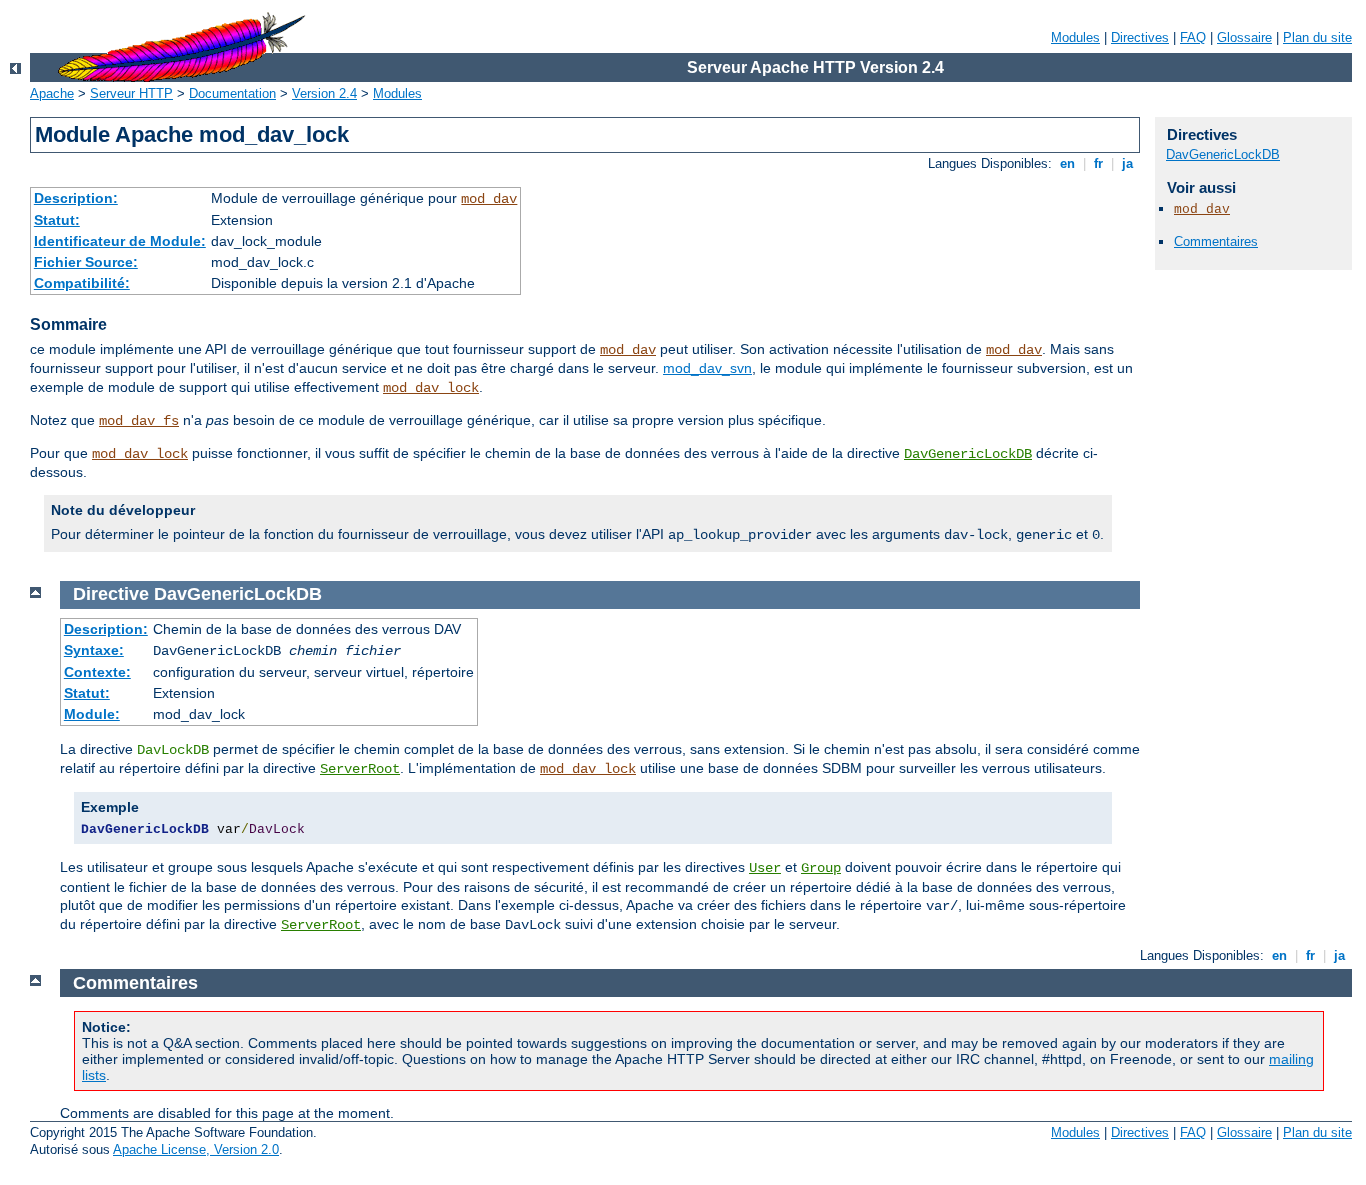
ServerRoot (360, 769)
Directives (1140, 37)
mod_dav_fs (139, 421)
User (765, 868)
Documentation (232, 93)
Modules (1075, 37)
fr (1098, 163)
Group (821, 868)
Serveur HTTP (131, 93)
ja (1127, 163)
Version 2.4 (324, 93)
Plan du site (1317, 37)
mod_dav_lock (431, 388)
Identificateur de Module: (120, 241)
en (1067, 163)
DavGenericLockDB (968, 454)
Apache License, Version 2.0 (196, 1149)
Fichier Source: (86, 262)
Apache (52, 93)
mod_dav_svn (707, 368)
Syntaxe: (94, 650)
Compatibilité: (82, 283)
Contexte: (97, 672)
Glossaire (1244, 37)
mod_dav (489, 199)
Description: (76, 198)
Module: (92, 714)
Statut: (57, 220)
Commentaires (1216, 241)
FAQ (1193, 37)
